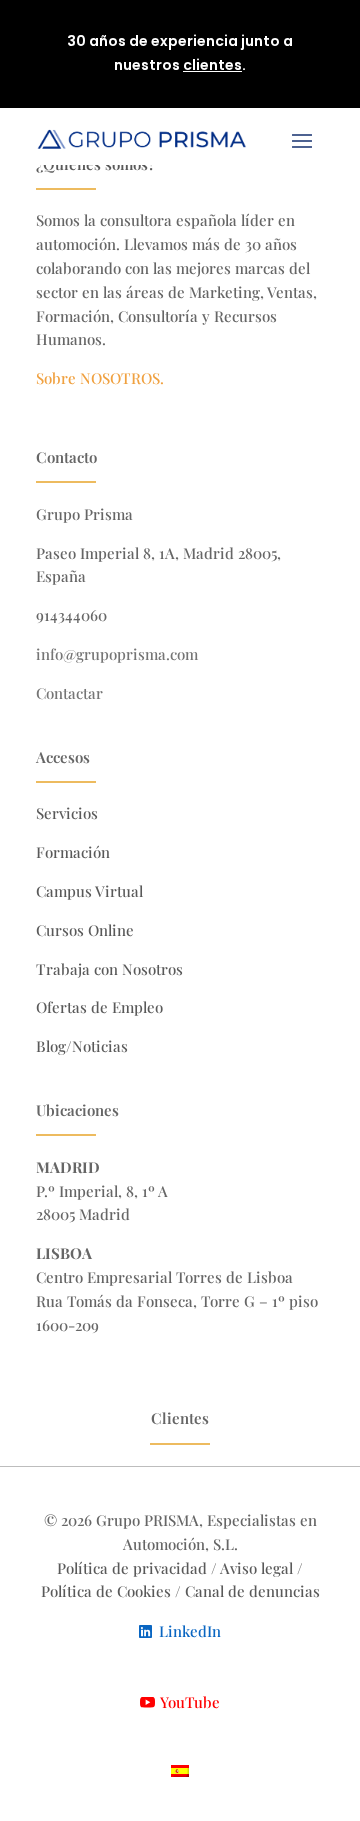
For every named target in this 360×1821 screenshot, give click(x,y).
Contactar (69, 693)
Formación (73, 852)
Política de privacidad (132, 1568)
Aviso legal (256, 1568)
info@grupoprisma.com (117, 654)
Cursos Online (85, 930)
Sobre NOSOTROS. (100, 378)
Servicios (67, 813)
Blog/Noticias (82, 1046)
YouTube (190, 1702)
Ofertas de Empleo (99, 1007)
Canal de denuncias (252, 1591)
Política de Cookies (108, 1591)
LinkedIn (190, 1631)
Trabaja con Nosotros (109, 969)
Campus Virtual (89, 891)
